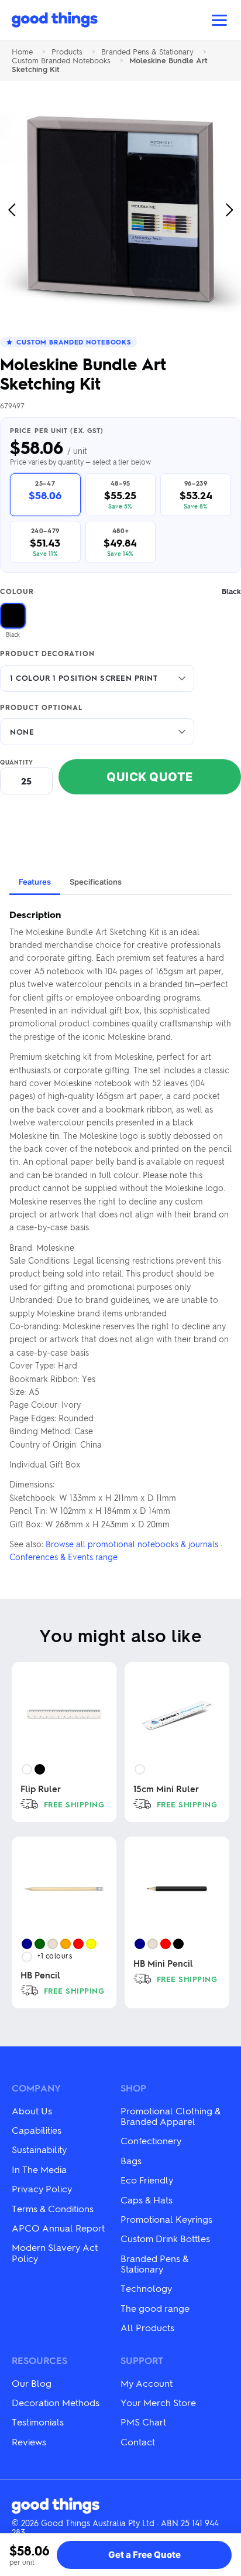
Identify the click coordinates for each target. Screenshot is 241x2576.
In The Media (39, 2169)
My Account (147, 2383)
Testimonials (38, 2422)
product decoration (47, 654)
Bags (131, 2160)
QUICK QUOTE (150, 777)
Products (67, 52)
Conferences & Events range (63, 1557)
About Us (32, 2111)
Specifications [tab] (96, 882)
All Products (147, 2327)
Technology (146, 2288)
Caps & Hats (147, 2200)
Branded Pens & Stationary (147, 52)
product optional (41, 708)
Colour (120, 591)
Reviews (29, 2442)
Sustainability (39, 2149)
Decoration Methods (56, 2402)
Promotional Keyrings (166, 2219)
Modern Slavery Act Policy (55, 2252)
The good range (155, 2308)
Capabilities (37, 2130)
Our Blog (32, 2383)
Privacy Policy (42, 2188)
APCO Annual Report (58, 2228)
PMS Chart (143, 2422)
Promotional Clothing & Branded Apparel (171, 2116)
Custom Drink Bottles (165, 2238)
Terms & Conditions (53, 2208)
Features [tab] (35, 882)
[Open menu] (219, 20)
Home (22, 52)
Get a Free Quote (144, 2555)
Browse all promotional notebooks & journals (132, 1544)
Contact (138, 2442)
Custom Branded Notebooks (61, 61)
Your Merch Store (158, 2402)
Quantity (17, 762)
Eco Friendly (147, 2180)
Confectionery (151, 2140)
